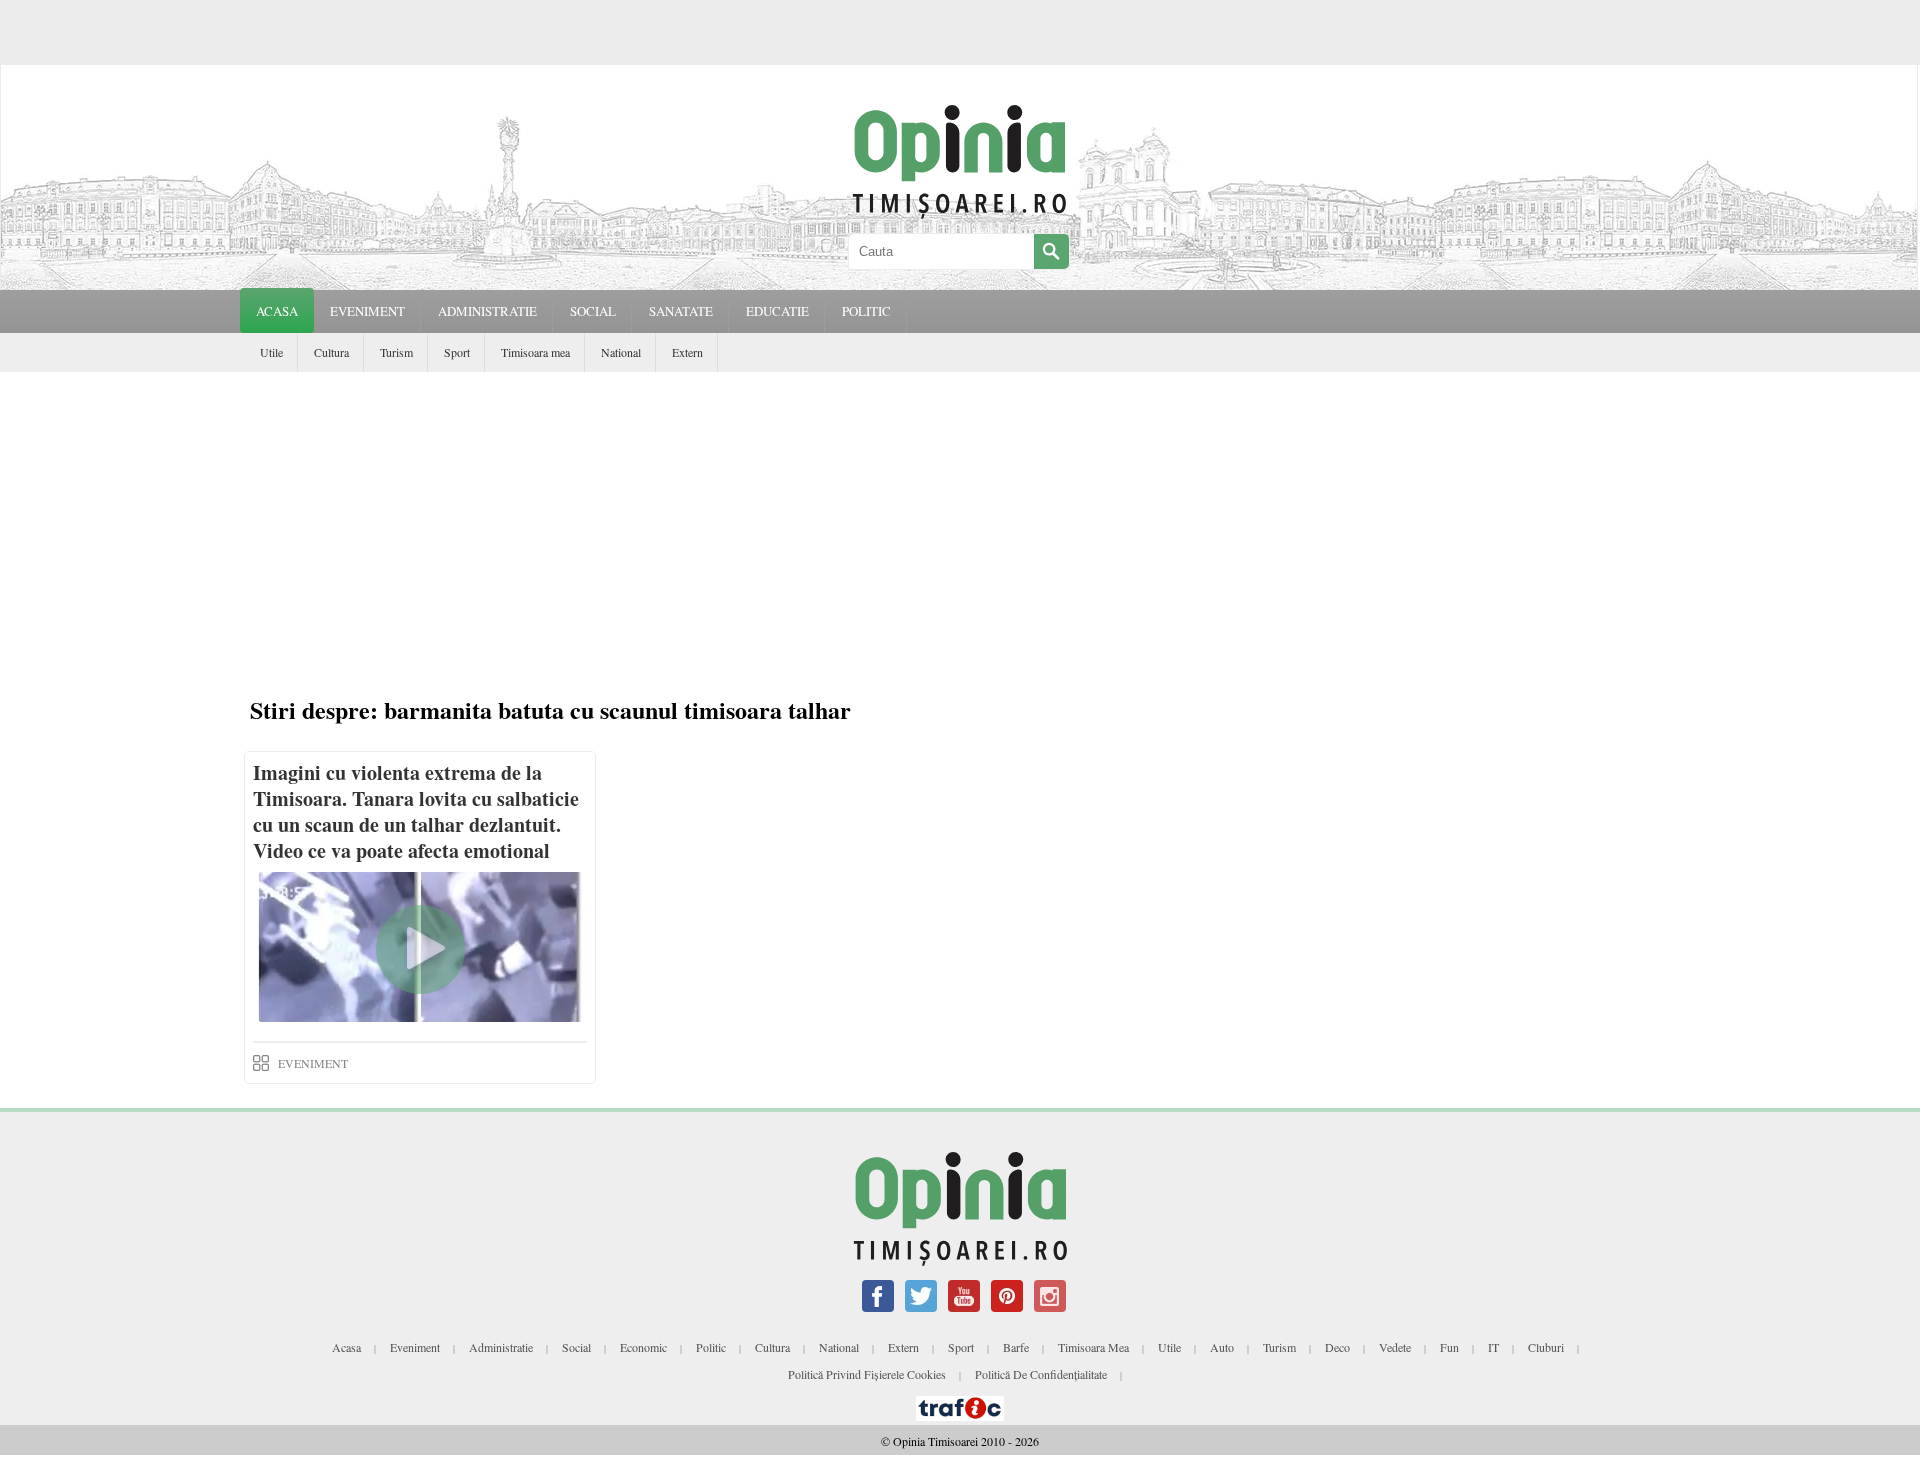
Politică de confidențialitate (1041, 1374)
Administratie (501, 1347)
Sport (457, 352)
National (621, 352)
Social (576, 1347)
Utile (271, 352)
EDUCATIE (777, 311)
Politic (711, 1347)
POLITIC (866, 311)
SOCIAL (593, 311)
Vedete (1395, 1347)
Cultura (331, 352)
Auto (1222, 1347)
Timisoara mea (535, 352)
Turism (396, 352)
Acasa (277, 311)
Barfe (1016, 1347)
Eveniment (415, 1347)
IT (1493, 1347)
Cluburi (1546, 1347)
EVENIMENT (367, 311)
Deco (1337, 1347)
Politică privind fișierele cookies (867, 1374)
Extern (687, 352)
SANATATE (681, 311)
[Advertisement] (960, 522)
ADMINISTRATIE (487, 311)
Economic (643, 1347)
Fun (1449, 1347)
